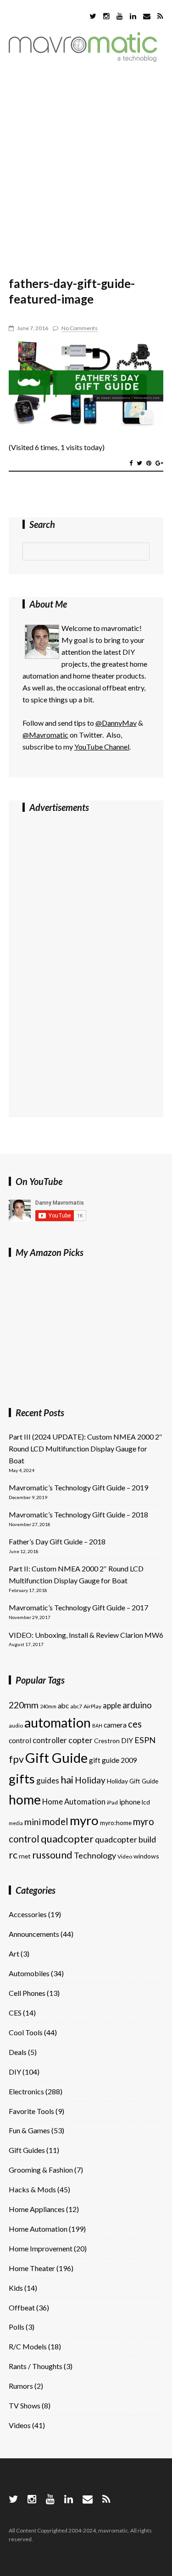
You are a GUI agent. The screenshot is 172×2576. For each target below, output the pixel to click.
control (20, 1740)
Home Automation (74, 1802)
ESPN (145, 1740)
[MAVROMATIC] (83, 59)
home (25, 1799)
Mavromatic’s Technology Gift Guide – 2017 (78, 1607)
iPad (112, 1802)
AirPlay (92, 1706)
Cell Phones (27, 1993)
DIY (127, 1740)
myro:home (116, 1823)
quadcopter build (125, 1839)
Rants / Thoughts (36, 2366)
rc (13, 1855)
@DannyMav (116, 723)
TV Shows (25, 2405)
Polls (17, 2327)
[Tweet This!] (139, 463)
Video (125, 1856)
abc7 (76, 1706)
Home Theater (32, 2268)
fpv (16, 1759)
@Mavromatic (45, 735)
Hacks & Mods (32, 2189)
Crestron (107, 1741)
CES (15, 2013)
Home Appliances (37, 2209)
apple (112, 1705)
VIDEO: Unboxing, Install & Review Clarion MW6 (86, 1635)
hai (67, 1780)
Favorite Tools (31, 2111)
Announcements (34, 1934)
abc (63, 1706)
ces (135, 1724)
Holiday (90, 1780)
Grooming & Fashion (41, 2170)
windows (146, 1856)
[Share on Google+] (159, 463)
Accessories (28, 1914)
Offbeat (22, 2307)
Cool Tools (26, 2032)
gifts (22, 1779)
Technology (95, 1855)
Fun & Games (29, 2130)
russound (52, 1855)
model (55, 1821)
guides (48, 1780)
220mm (24, 1705)
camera (115, 1725)
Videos (20, 2425)
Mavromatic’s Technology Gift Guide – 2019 (78, 1487)
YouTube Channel (102, 747)
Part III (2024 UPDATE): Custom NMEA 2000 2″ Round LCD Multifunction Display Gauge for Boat (86, 1448)
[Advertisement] (86, 165)
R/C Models (28, 2346)
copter (80, 1740)
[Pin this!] (149, 463)
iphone (130, 1802)
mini (33, 1822)
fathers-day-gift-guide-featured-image (72, 291)
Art (14, 1954)
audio (16, 1725)
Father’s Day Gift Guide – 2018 (57, 1541)
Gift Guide (56, 1758)
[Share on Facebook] (131, 463)
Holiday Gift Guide (133, 1781)
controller (50, 1740)
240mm (48, 1706)
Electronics (26, 2091)
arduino (137, 1705)
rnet (25, 1856)
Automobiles (29, 1973)
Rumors (21, 2386)
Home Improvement (41, 2248)
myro (84, 1820)
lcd (146, 1802)
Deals (18, 2052)
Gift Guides (27, 2150)
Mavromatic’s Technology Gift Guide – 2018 (78, 1514)
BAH (97, 1725)
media (16, 1823)
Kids (16, 2288)
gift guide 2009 (113, 1760)
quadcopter (67, 1839)
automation (58, 1723)
